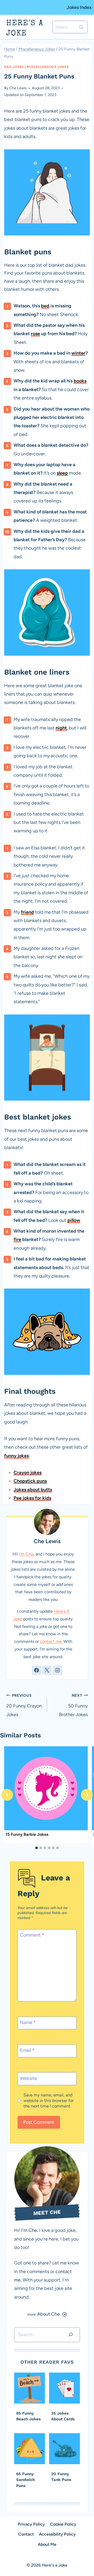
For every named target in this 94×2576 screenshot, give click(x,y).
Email (27, 2051)
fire (17, 1239)
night (61, 728)
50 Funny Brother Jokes (73, 1705)
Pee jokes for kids (32, 1498)
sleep (62, 473)
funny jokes (16, 1456)
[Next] (87, 1795)
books (80, 381)
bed (45, 306)
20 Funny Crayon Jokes (24, 1705)
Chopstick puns (30, 1481)
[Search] (71, 2335)
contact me (51, 1641)
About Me (47, 2544)
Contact (26, 2534)
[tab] (37, 1848)
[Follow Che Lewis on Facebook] (37, 1670)
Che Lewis (18, 88)
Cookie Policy (63, 2524)
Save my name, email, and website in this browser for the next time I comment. (49, 2101)
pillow (74, 1220)
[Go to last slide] (7, 1795)
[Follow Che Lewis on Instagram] (57, 1670)
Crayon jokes (28, 1473)
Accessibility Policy (57, 2534)
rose (35, 334)
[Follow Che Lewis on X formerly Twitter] (47, 1670)
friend (27, 912)
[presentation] (46, 1788)
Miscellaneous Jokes (48, 67)
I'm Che (26, 1554)
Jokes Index (79, 7)
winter (78, 353)
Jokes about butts (33, 1490)
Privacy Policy (31, 2524)
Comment (32, 1935)
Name (28, 2022)
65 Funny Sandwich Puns (25, 2480)
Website (28, 2078)
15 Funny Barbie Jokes (27, 1834)
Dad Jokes (14, 67)
